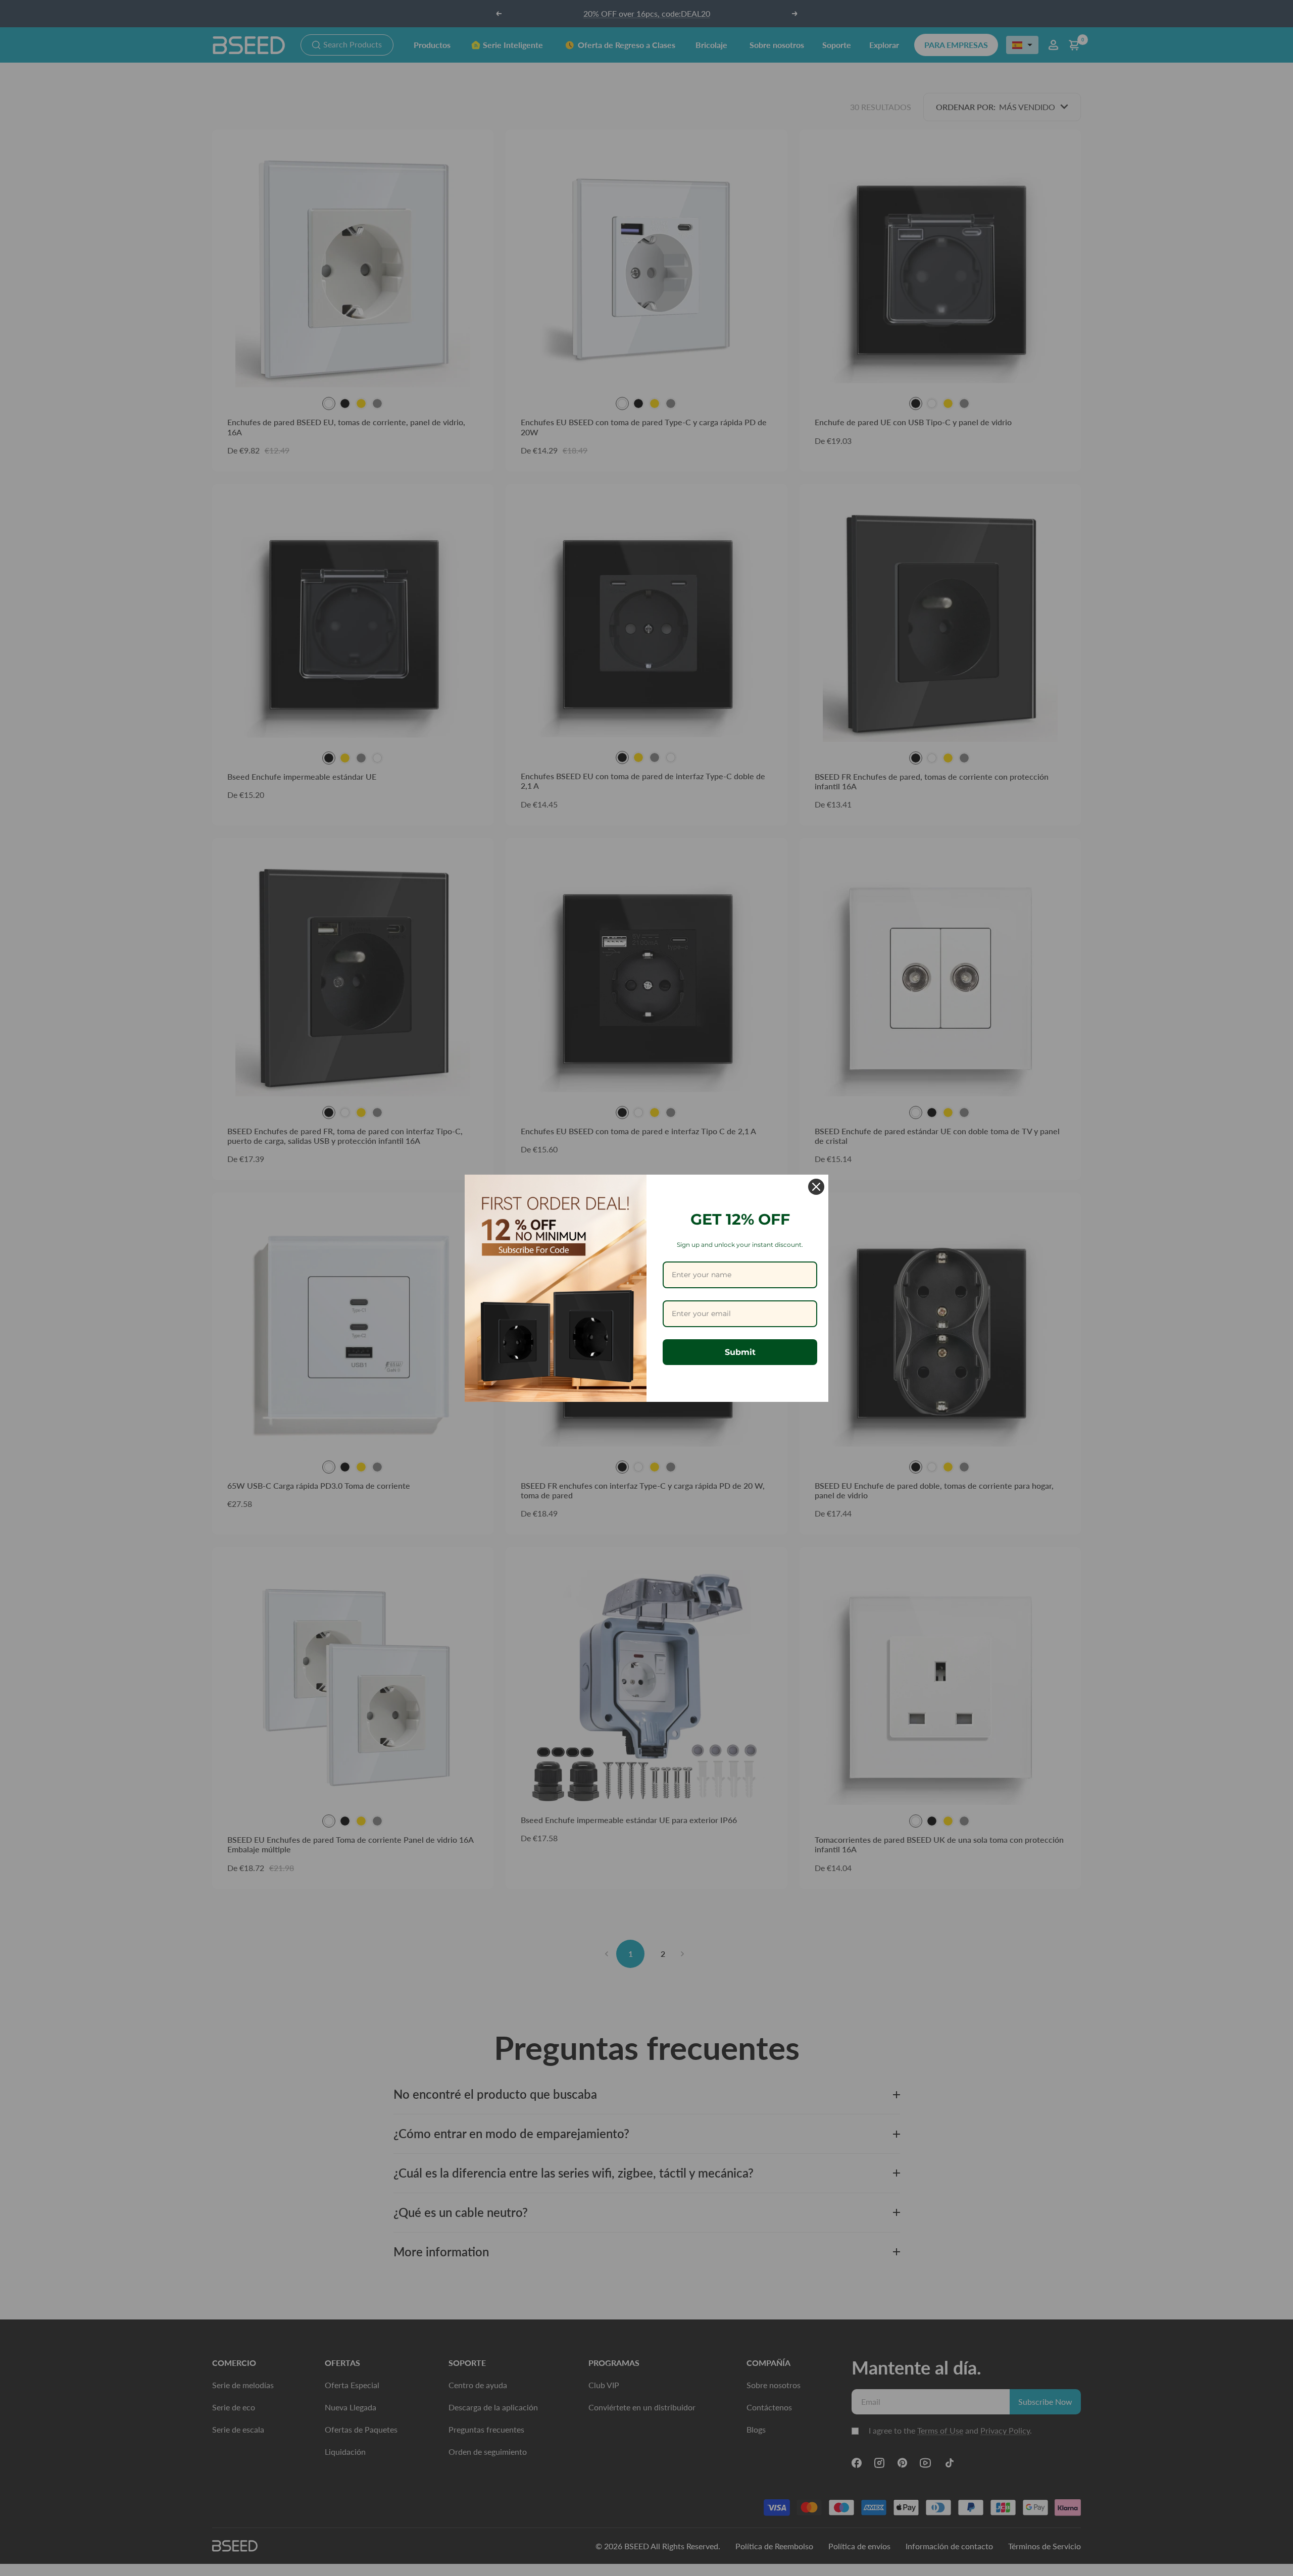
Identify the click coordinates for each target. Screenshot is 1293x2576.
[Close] (816, 1187)
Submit (740, 1352)
